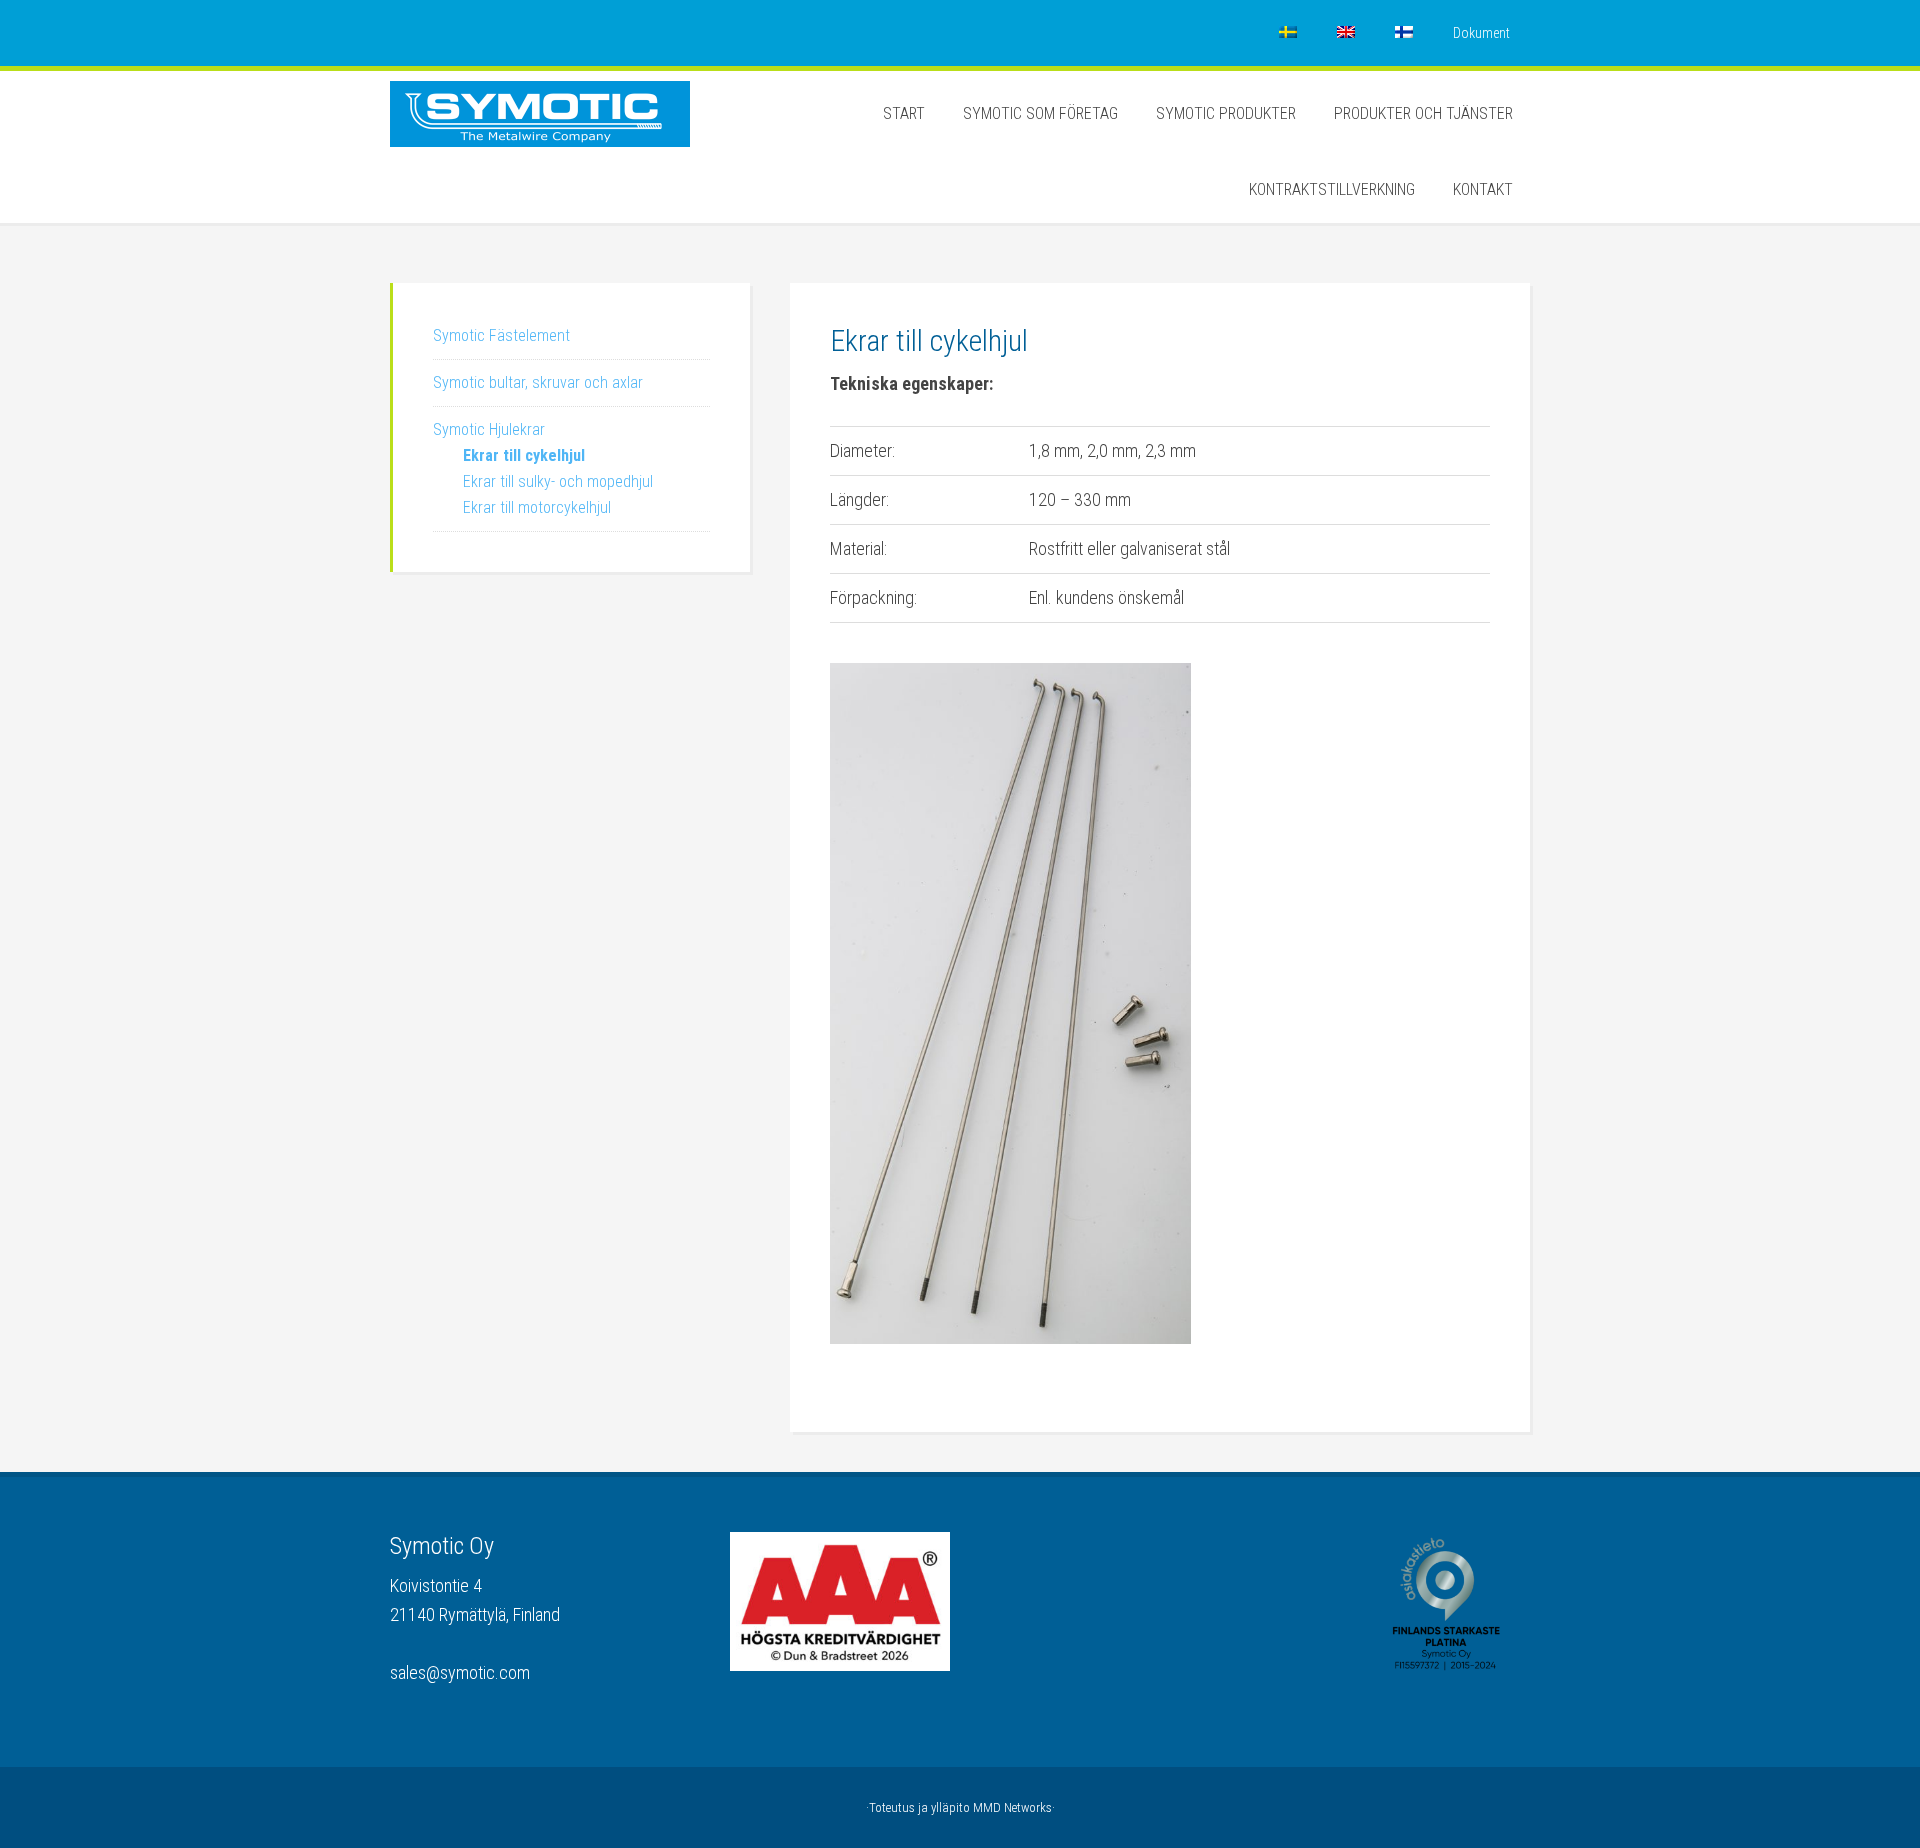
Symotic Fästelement (501, 335)
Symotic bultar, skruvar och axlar (538, 382)
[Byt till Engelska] (1346, 33)
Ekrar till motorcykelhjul (537, 507)
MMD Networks (1012, 1807)
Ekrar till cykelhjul (524, 455)
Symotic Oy (540, 131)
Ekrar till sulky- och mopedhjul (558, 481)
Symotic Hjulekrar (489, 429)
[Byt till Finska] (1404, 33)
